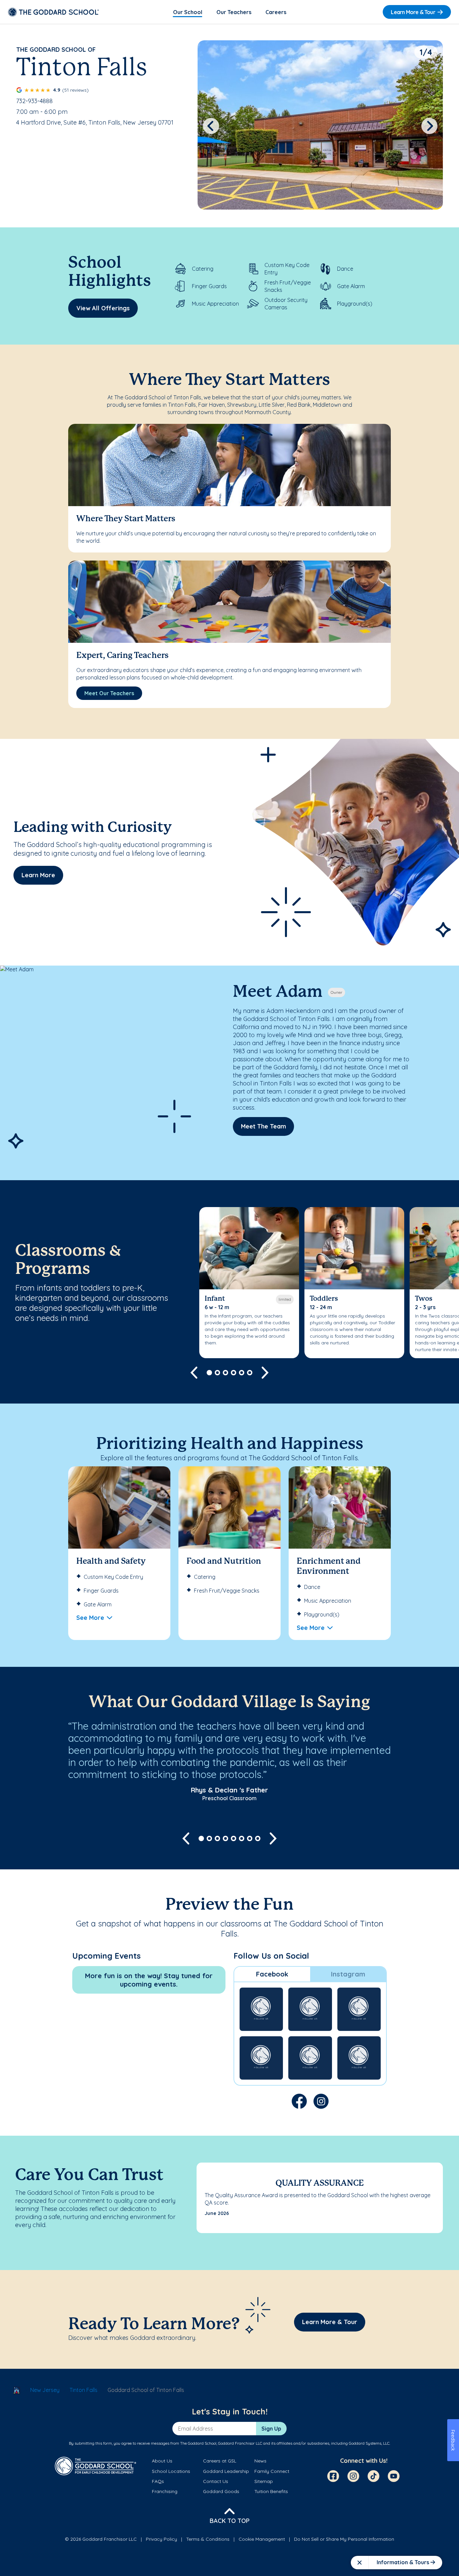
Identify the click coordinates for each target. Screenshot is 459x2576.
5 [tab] (242, 1373)
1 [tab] (209, 1373)
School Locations (171, 2471)
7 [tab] (250, 1838)
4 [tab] (234, 1373)
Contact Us (216, 2481)
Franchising (165, 2491)
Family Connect (272, 2471)
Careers (276, 12)
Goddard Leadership (226, 2471)
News (260, 2461)
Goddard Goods (221, 2491)
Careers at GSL (220, 2461)
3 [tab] (225, 1373)
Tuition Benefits (271, 2491)
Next (430, 126)
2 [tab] (217, 1373)
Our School (188, 12)
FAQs (158, 2481)
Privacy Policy (161, 2539)
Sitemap (264, 2481)
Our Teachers (234, 12)
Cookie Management (262, 2539)
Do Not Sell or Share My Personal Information (344, 2539)
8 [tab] (258, 1838)
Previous (211, 126)
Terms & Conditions (208, 2539)
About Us (162, 2461)
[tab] (272, 1974)
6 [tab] (250, 1373)
